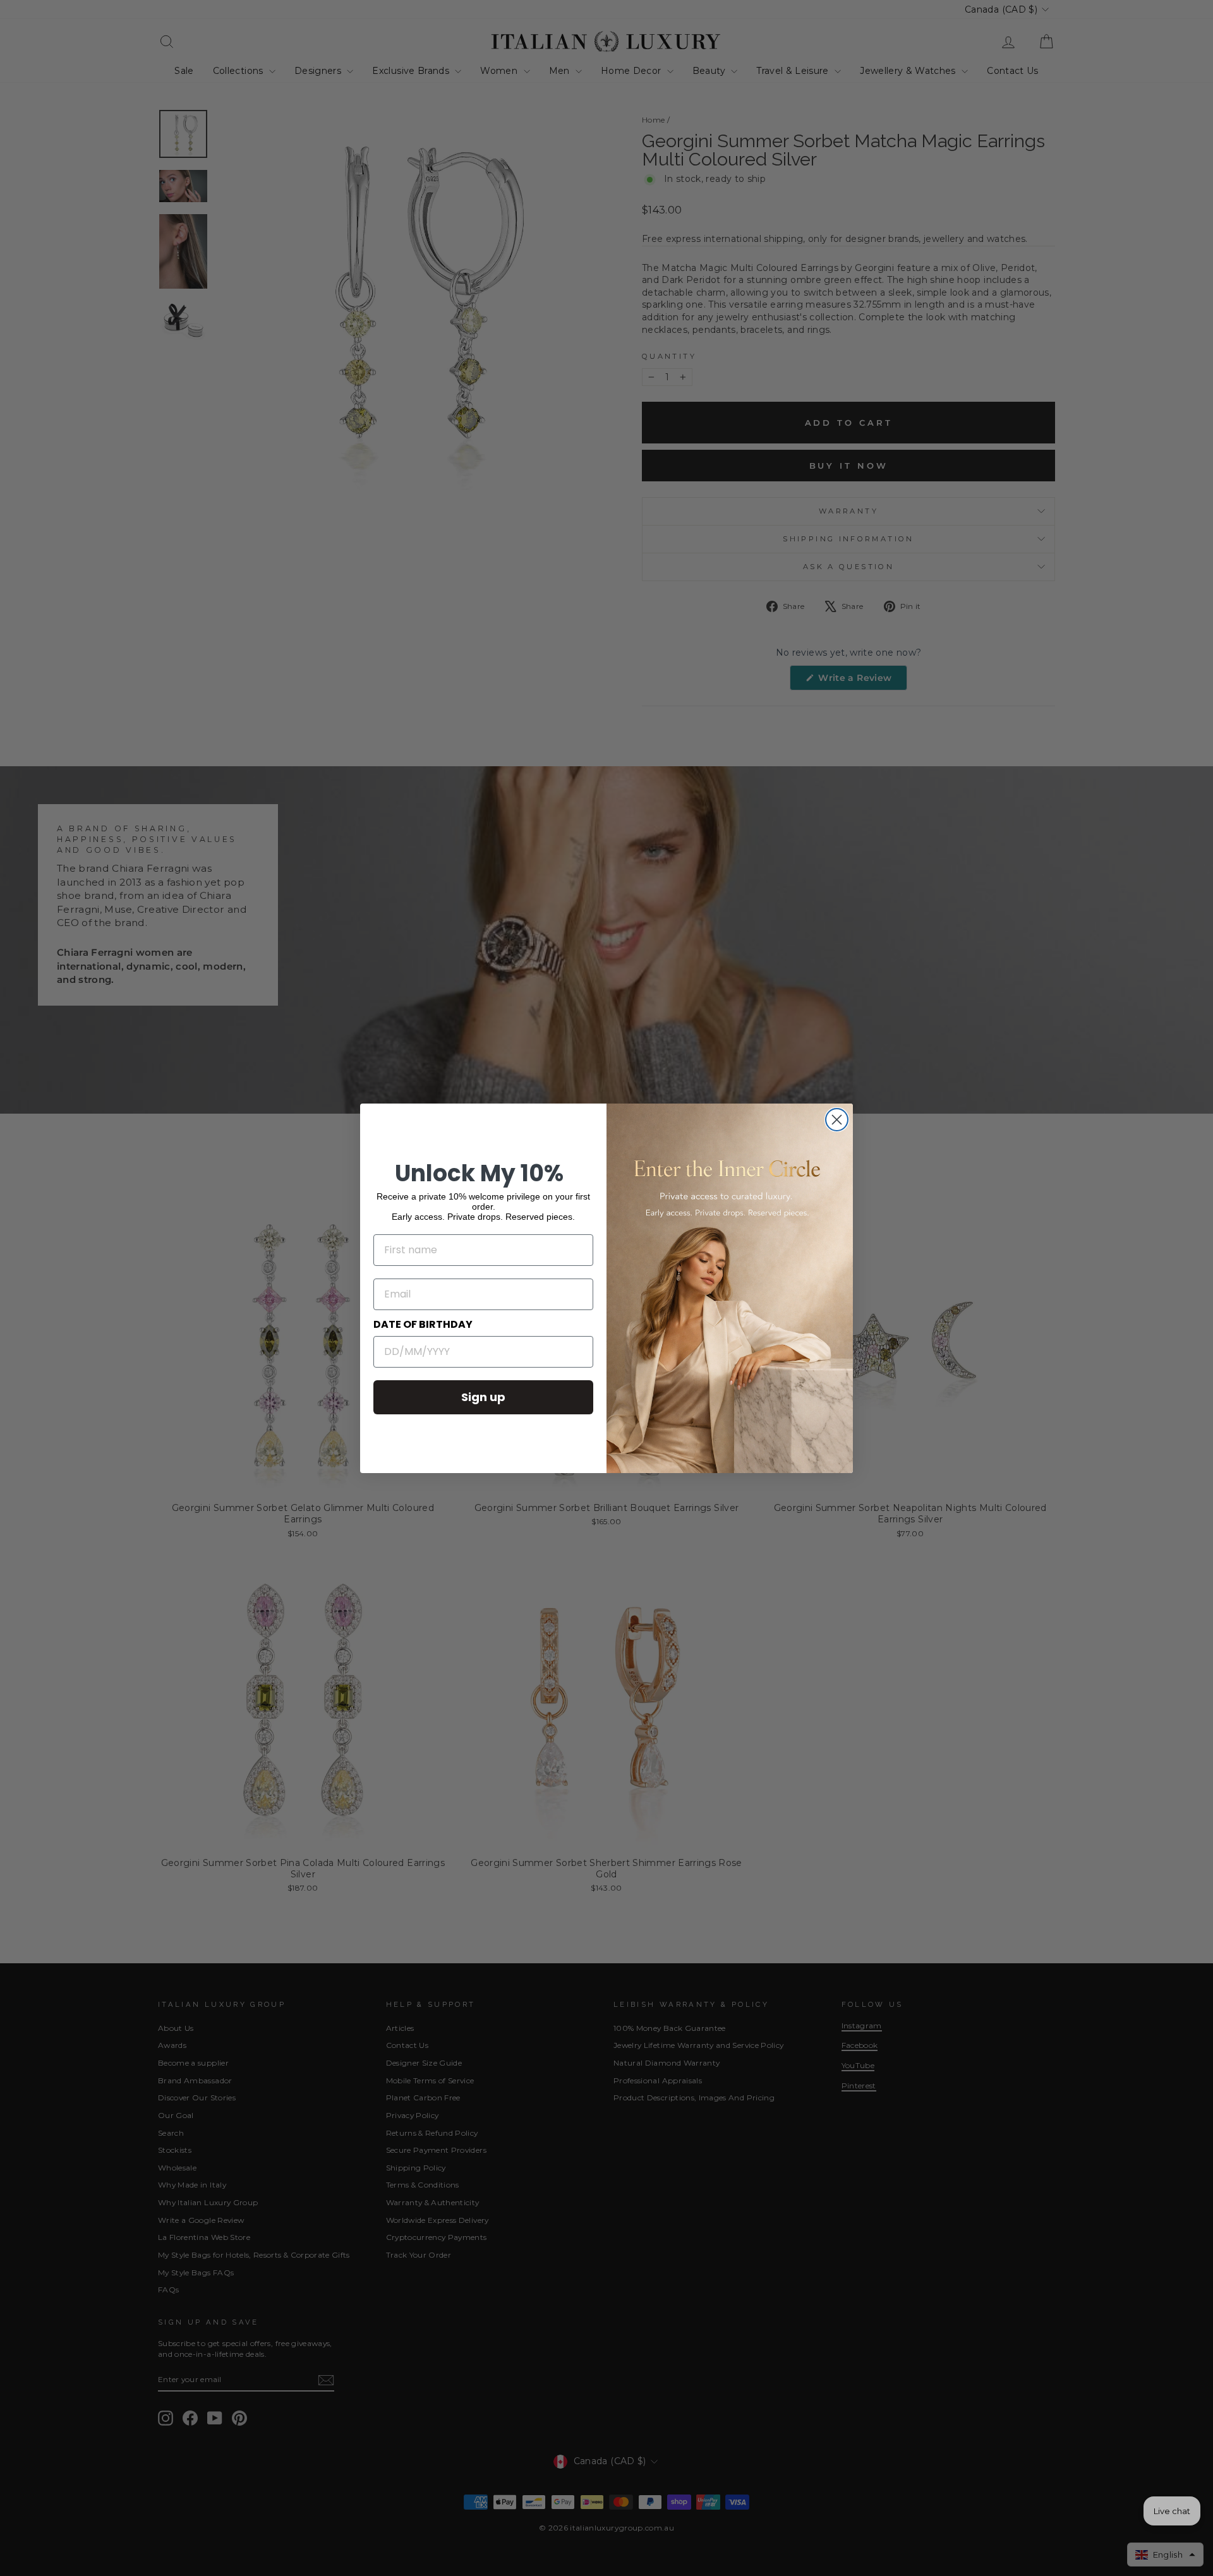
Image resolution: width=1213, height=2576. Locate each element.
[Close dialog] (837, 1120)
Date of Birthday (423, 1324)
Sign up (483, 1397)
